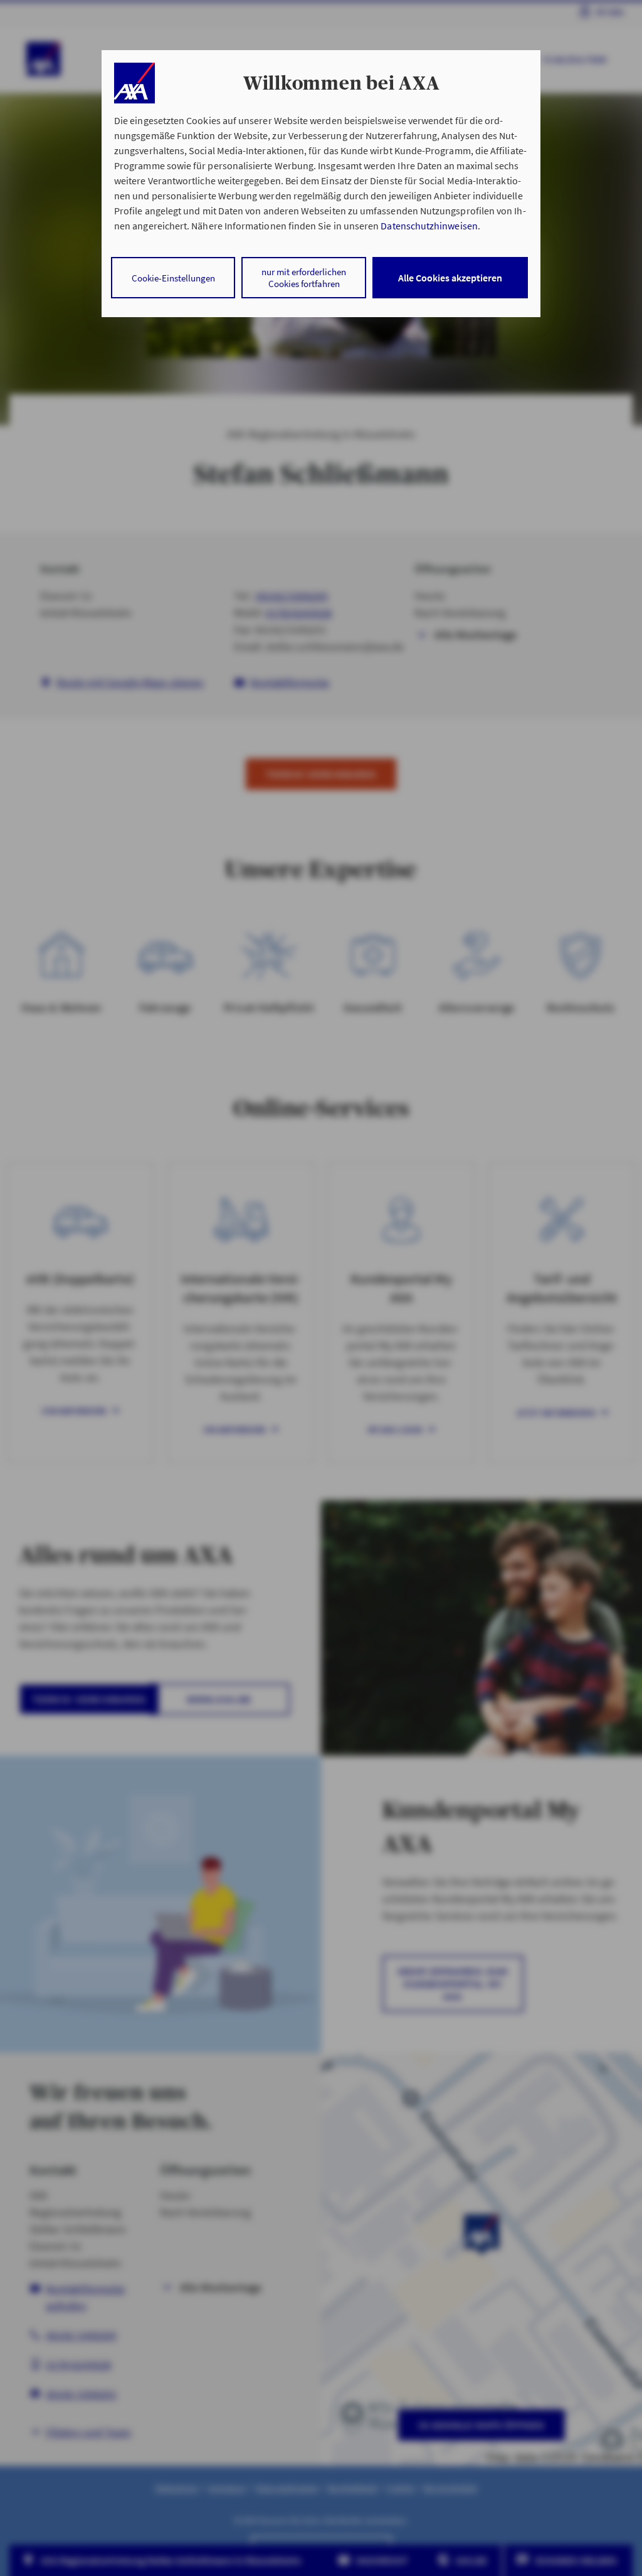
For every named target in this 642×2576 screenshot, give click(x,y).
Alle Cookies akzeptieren (450, 278)
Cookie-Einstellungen (173, 278)
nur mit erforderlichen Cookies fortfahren (304, 278)
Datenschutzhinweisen (429, 226)
